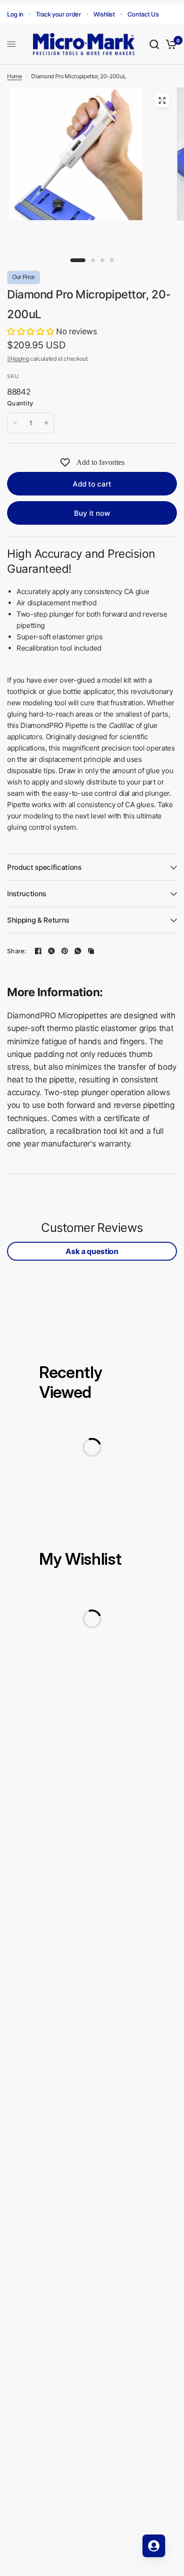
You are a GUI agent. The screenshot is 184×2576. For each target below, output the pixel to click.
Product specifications (44, 867)
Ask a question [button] (92, 1251)
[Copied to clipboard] (91, 951)
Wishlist (104, 14)
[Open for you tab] (154, 2546)
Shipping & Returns (38, 920)
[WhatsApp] (78, 951)
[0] (170, 44)
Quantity (20, 403)
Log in (15, 14)
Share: (17, 951)
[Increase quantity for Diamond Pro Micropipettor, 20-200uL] (46, 423)
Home (15, 76)
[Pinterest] (65, 951)
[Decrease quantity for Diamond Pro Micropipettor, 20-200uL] (15, 423)
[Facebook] (38, 951)
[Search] (154, 44)
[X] (51, 951)
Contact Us (143, 14)
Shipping (18, 359)
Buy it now (92, 513)
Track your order (59, 14)
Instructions (27, 894)
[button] (32, 331)
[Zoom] (162, 100)
